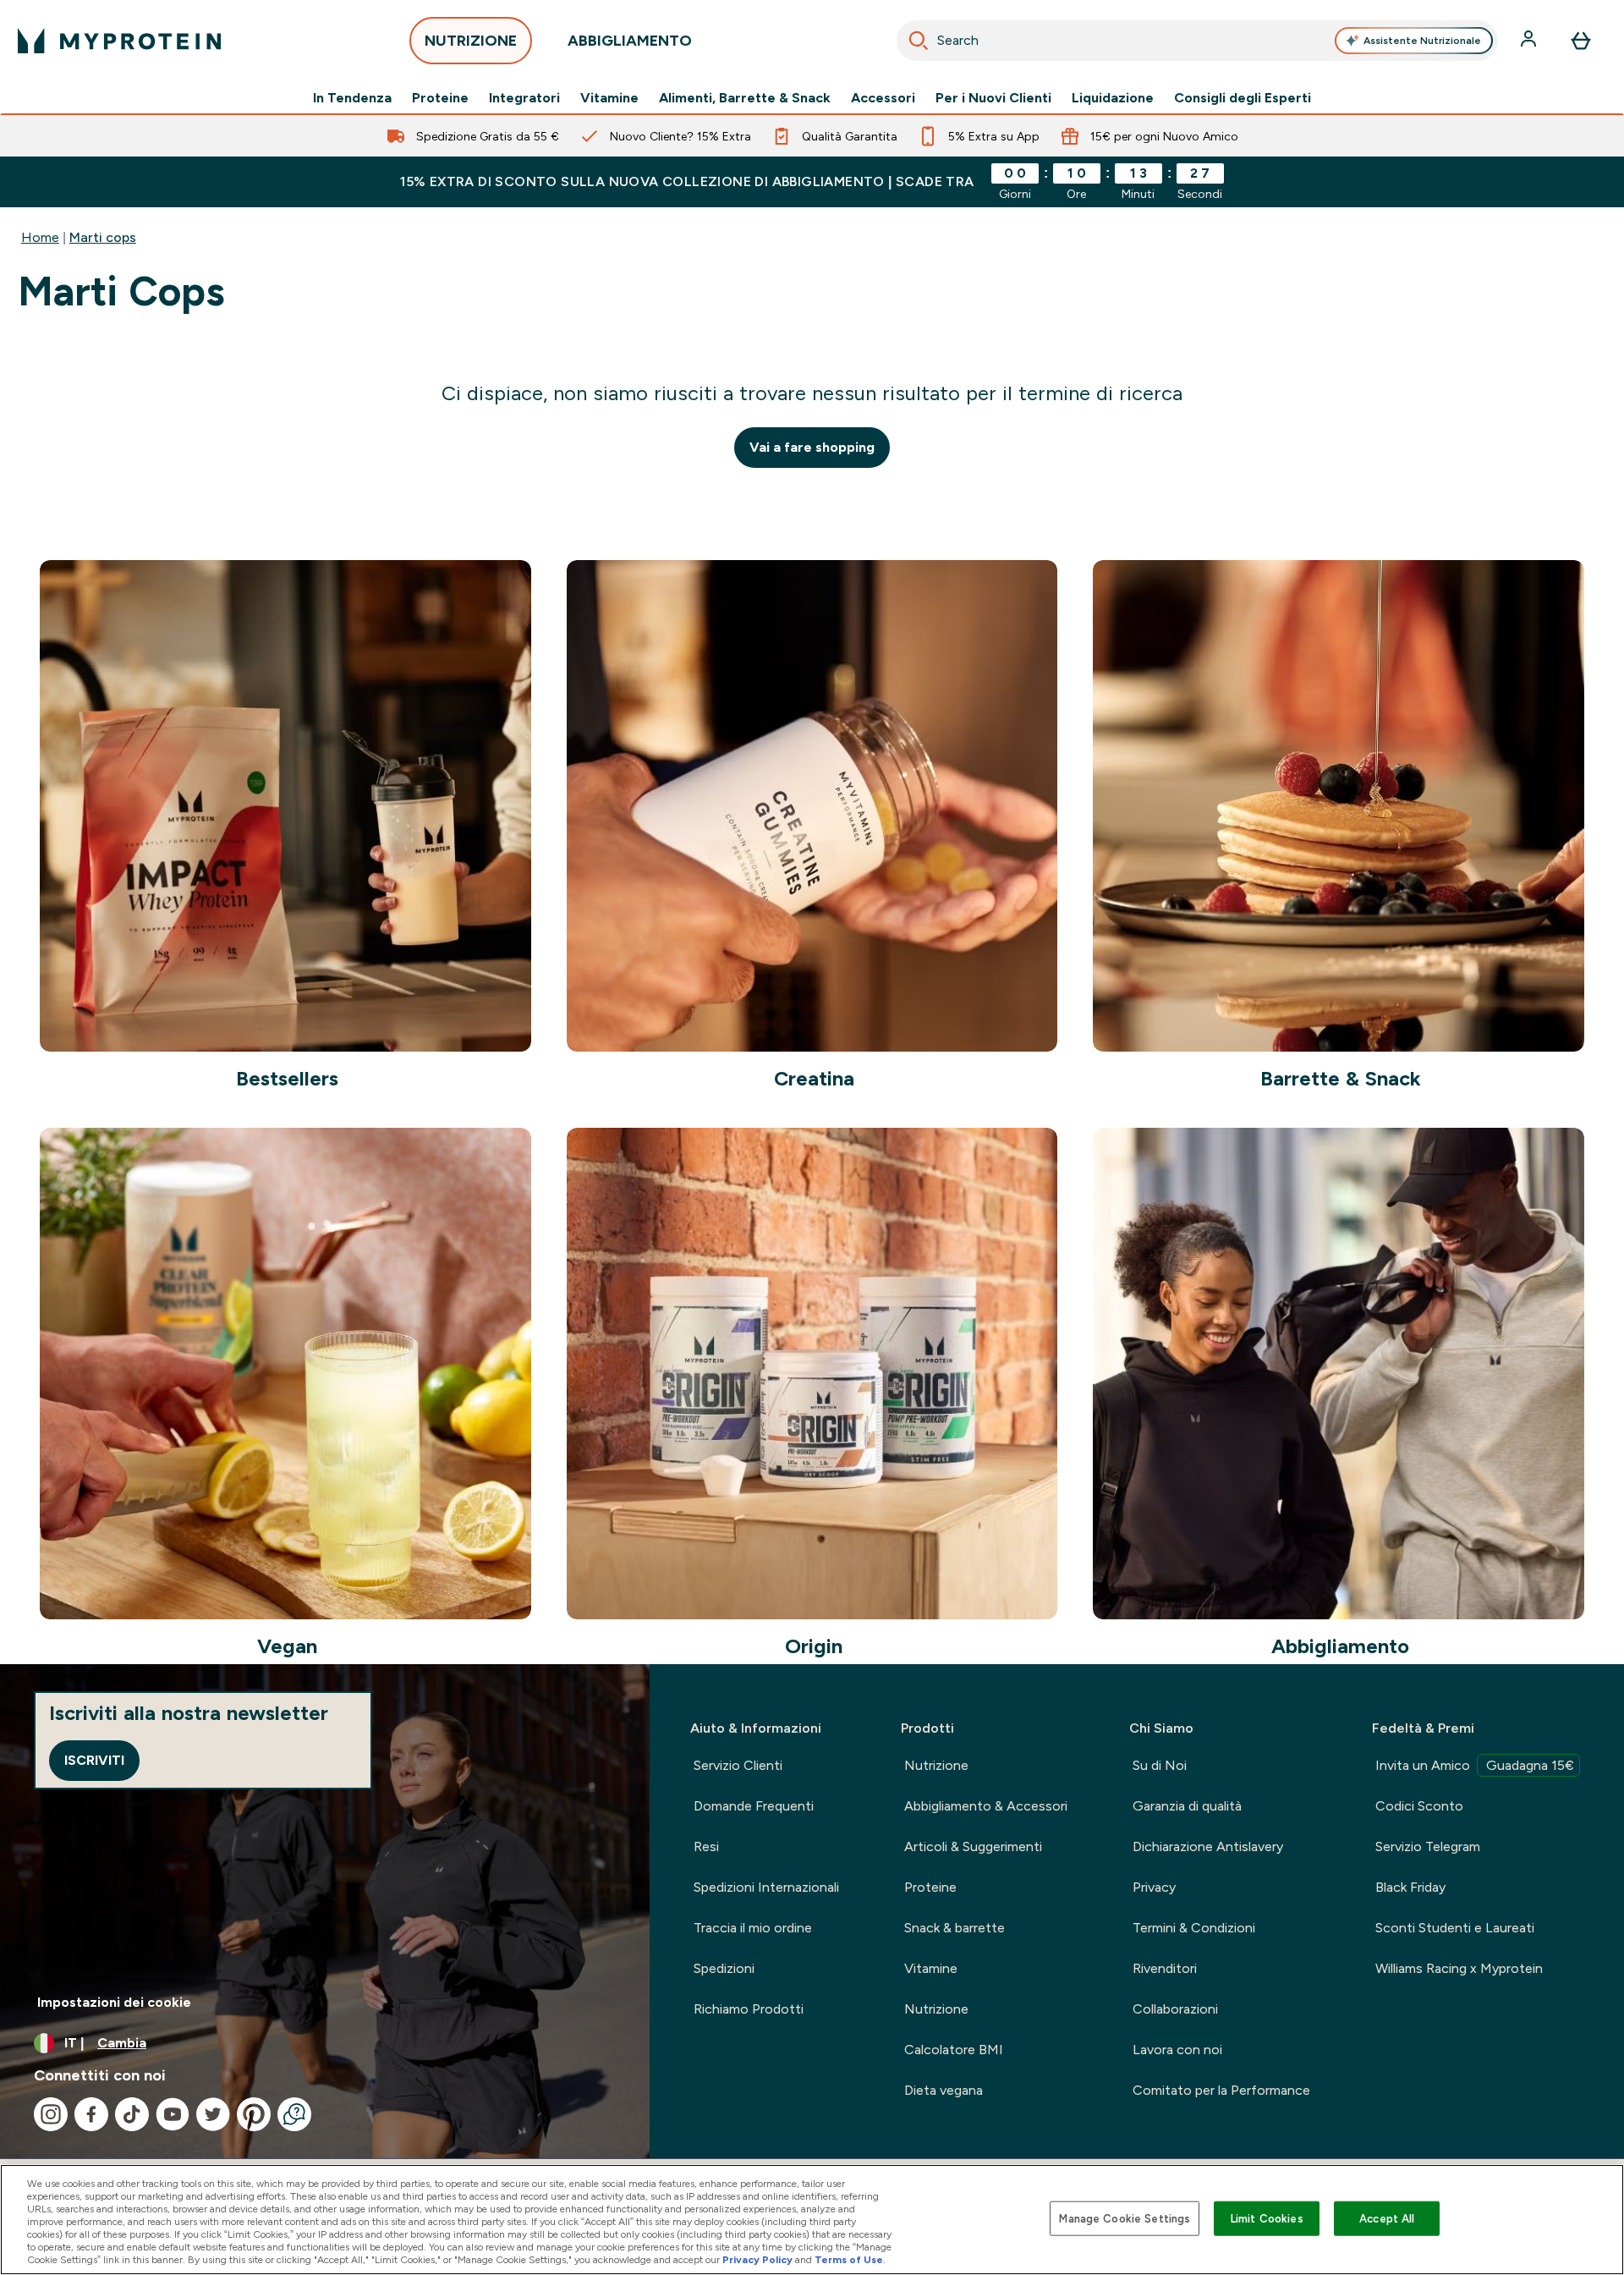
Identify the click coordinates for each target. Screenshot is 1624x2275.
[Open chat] (294, 2114)
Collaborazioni (1175, 2009)
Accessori (883, 98)
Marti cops (103, 237)
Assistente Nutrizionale (1422, 41)
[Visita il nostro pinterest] (254, 2114)
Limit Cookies (1267, 2218)
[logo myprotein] (119, 41)
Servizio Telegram (1428, 1846)
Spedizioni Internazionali (766, 1887)
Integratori (524, 98)
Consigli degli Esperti (1243, 98)
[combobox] (1197, 41)
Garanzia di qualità (1187, 1806)
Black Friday (1410, 1887)
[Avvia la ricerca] (919, 41)
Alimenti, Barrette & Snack (745, 98)
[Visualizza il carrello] (1581, 41)
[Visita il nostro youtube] (173, 2114)
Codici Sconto (1419, 1806)
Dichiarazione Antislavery (1208, 1846)
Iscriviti (94, 1760)
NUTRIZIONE (471, 41)
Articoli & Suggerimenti (973, 1846)
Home (40, 237)
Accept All (1387, 2218)
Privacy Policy (757, 2260)
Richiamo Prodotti (749, 2009)
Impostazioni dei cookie (114, 2002)
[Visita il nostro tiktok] (132, 2114)
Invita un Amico (1475, 1765)
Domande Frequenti (754, 1806)
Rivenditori (1165, 1968)
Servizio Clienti (738, 1765)
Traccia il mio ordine (753, 1928)
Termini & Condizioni (1194, 1928)
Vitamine (609, 98)
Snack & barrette (955, 1928)
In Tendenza (352, 98)
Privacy (1154, 1887)
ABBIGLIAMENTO (630, 41)
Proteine (440, 98)
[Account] (1530, 41)
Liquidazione (1113, 98)
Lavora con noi (1177, 2050)
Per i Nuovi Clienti (993, 98)
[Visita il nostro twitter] (213, 2114)
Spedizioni (724, 1968)
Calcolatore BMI (954, 2050)
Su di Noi (1160, 1765)
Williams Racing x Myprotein (1459, 1968)
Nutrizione (936, 1765)
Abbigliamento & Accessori (986, 1806)
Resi (706, 1846)
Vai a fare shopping (812, 447)
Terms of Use (849, 2260)
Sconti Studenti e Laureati (1455, 1928)
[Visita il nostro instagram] (51, 2114)
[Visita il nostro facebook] (91, 2114)
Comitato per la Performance (1221, 2090)
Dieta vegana (944, 2090)
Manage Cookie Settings (1125, 2218)
